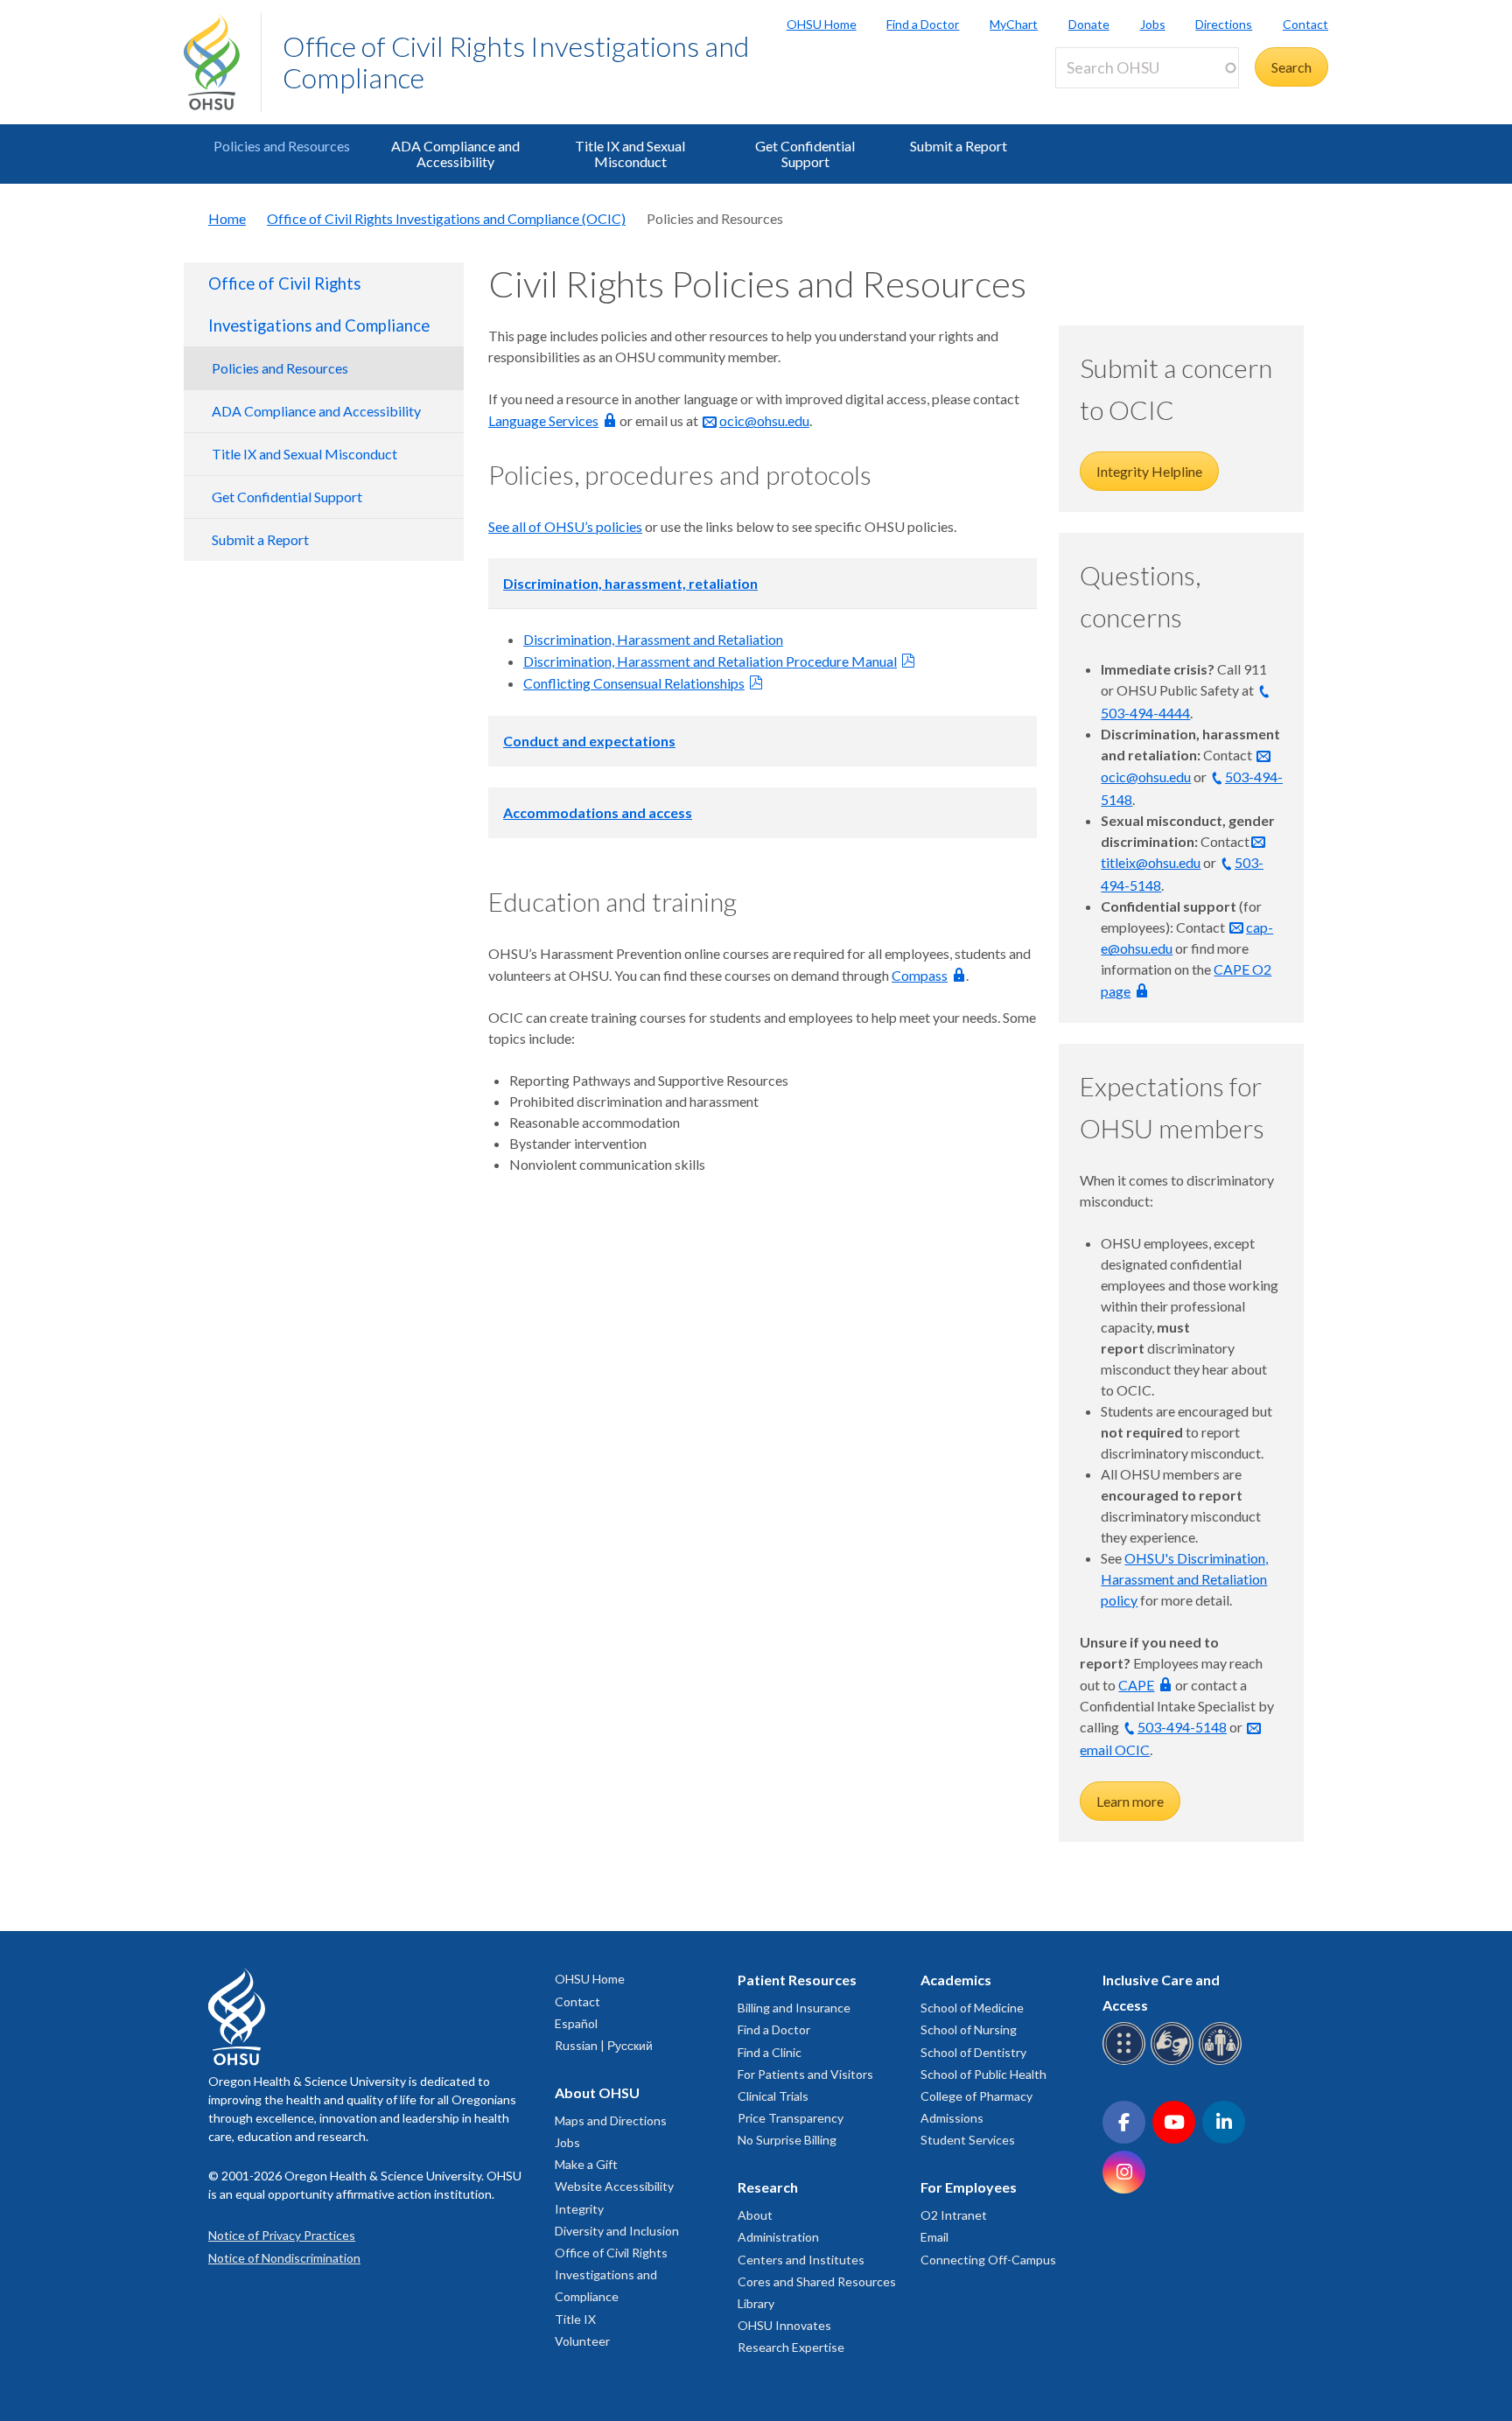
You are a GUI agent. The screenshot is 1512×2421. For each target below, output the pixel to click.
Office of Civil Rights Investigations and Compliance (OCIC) (446, 218)
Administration (778, 2237)
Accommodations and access (598, 812)
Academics (956, 1980)
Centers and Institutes (801, 2260)
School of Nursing (969, 2029)
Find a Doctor (923, 24)
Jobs (1153, 24)
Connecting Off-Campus (988, 2260)
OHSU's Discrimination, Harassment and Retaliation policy (1184, 1579)
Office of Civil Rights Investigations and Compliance (516, 62)
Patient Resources (797, 1980)
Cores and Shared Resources (817, 2281)
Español (576, 2023)
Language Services (543, 420)
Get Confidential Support (805, 154)
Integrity (579, 2209)
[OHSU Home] (222, 62)
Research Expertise (791, 2347)
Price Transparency (791, 2118)
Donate (1089, 24)
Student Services (968, 2140)
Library (756, 2303)
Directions (1224, 24)
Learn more (1130, 1801)
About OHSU (597, 2092)
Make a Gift (586, 2164)
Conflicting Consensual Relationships (634, 683)
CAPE (1136, 1685)
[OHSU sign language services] (1175, 2062)
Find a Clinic (770, 2052)
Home (227, 218)
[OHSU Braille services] (1127, 2062)
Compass (920, 975)
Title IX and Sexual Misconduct (630, 154)
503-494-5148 (1182, 1727)
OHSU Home (822, 24)
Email (934, 2237)
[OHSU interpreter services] (1223, 2062)
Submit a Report (959, 146)
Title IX (575, 2319)
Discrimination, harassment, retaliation (630, 583)
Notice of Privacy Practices (282, 2235)
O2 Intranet (954, 2215)
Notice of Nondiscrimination (284, 2258)
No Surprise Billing (787, 2140)
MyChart (1014, 24)
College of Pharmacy (976, 2096)
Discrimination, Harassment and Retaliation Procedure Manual (710, 661)
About (755, 2215)
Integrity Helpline (1149, 471)
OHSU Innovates (784, 2325)
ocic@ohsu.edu (764, 420)
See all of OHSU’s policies (565, 526)
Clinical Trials (773, 2096)
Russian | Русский (604, 2045)
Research (768, 2187)
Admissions (952, 2118)
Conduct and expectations (589, 741)
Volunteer (582, 2341)
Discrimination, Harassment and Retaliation (653, 639)
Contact (1305, 24)
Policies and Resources (282, 146)
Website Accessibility (614, 2186)
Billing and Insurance (794, 2008)
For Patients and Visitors (805, 2074)
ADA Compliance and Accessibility (455, 154)
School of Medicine (972, 2008)
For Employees (969, 2187)
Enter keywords (1109, 98)
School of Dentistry (973, 2052)
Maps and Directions (611, 2120)
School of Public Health (983, 2074)
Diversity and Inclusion (617, 2231)
